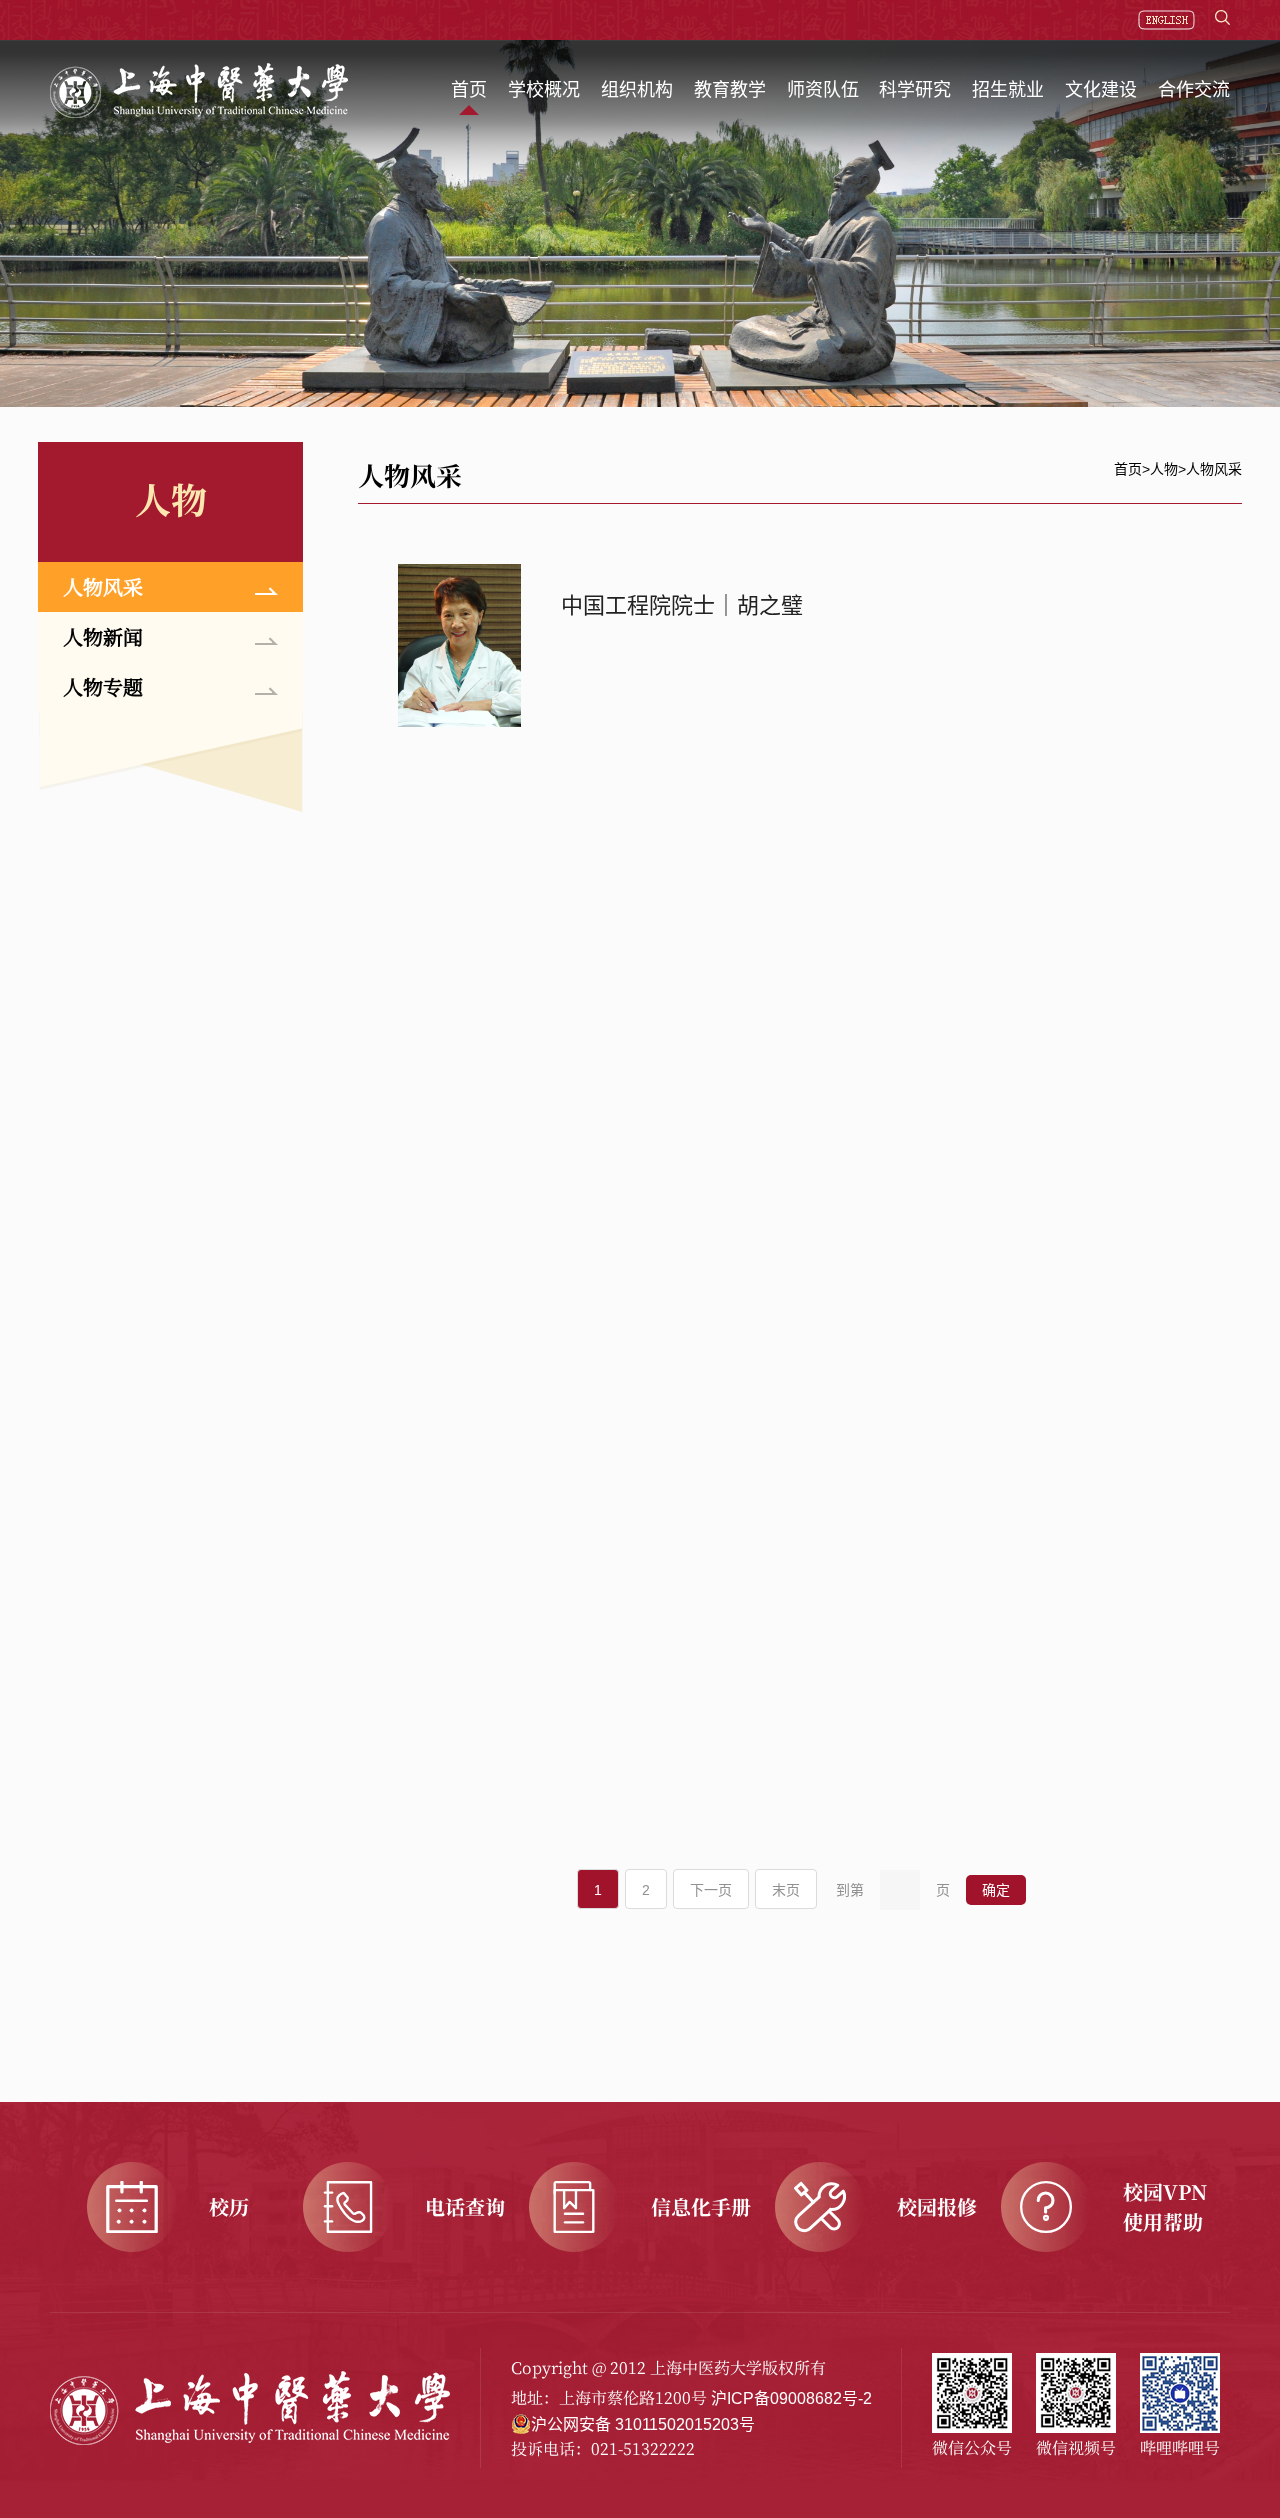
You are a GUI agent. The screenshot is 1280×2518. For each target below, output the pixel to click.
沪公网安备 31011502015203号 (643, 2424)
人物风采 (103, 586)
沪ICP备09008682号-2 (791, 2398)
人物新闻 (103, 636)
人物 (1164, 469)
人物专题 (103, 686)
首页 (1128, 469)
